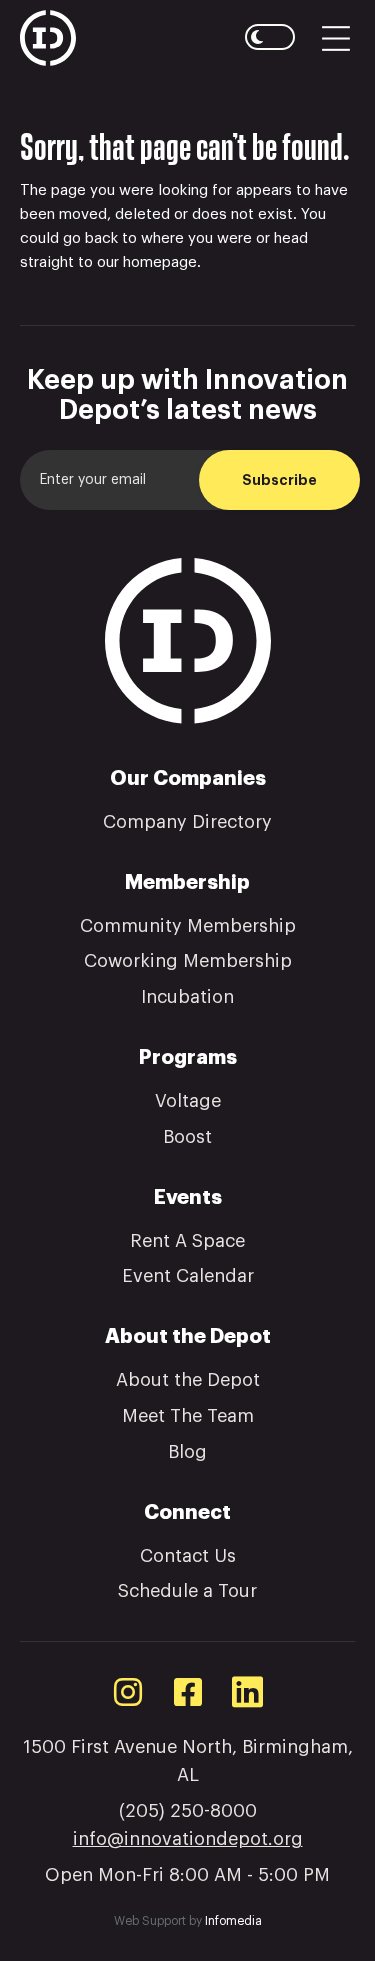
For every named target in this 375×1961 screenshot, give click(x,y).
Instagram (128, 1692)
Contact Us (188, 1556)
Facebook (188, 1692)
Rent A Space (187, 1241)
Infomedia (233, 1921)
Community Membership (188, 926)
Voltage (188, 1101)
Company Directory (187, 822)
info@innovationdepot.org (188, 1839)
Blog (187, 1452)
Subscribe (279, 480)
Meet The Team (188, 1416)
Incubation (187, 997)
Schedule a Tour (187, 1591)
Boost (187, 1137)
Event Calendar (188, 1276)
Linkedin (248, 1691)
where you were (196, 238)
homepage (160, 262)
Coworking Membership (188, 961)
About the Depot (188, 1380)
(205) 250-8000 (188, 1811)
